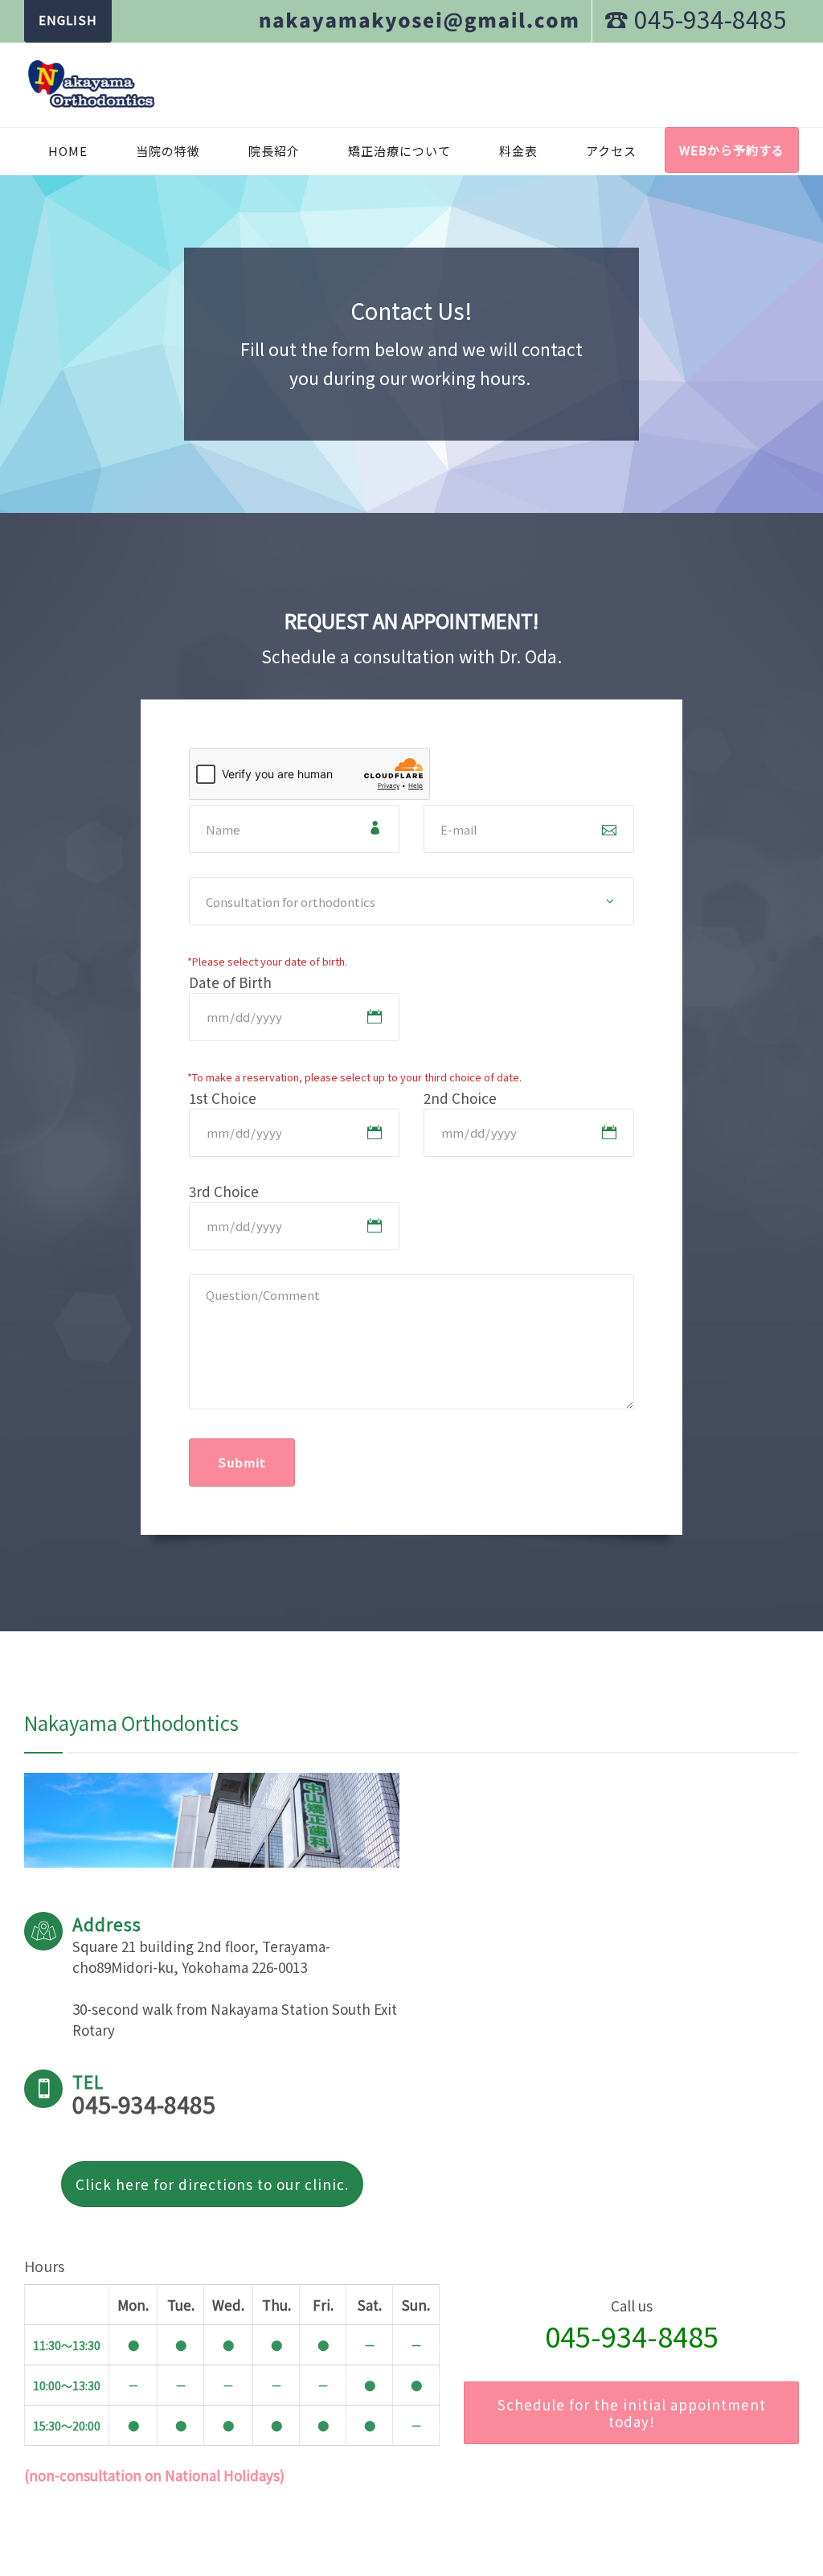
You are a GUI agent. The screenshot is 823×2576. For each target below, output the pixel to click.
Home (68, 151)
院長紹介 (274, 151)
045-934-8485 (632, 2336)
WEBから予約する (732, 150)
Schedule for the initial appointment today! (632, 2413)
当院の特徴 (168, 151)
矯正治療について (399, 151)
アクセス (611, 151)
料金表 (518, 151)
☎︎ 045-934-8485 (696, 18)
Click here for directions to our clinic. (212, 2184)
